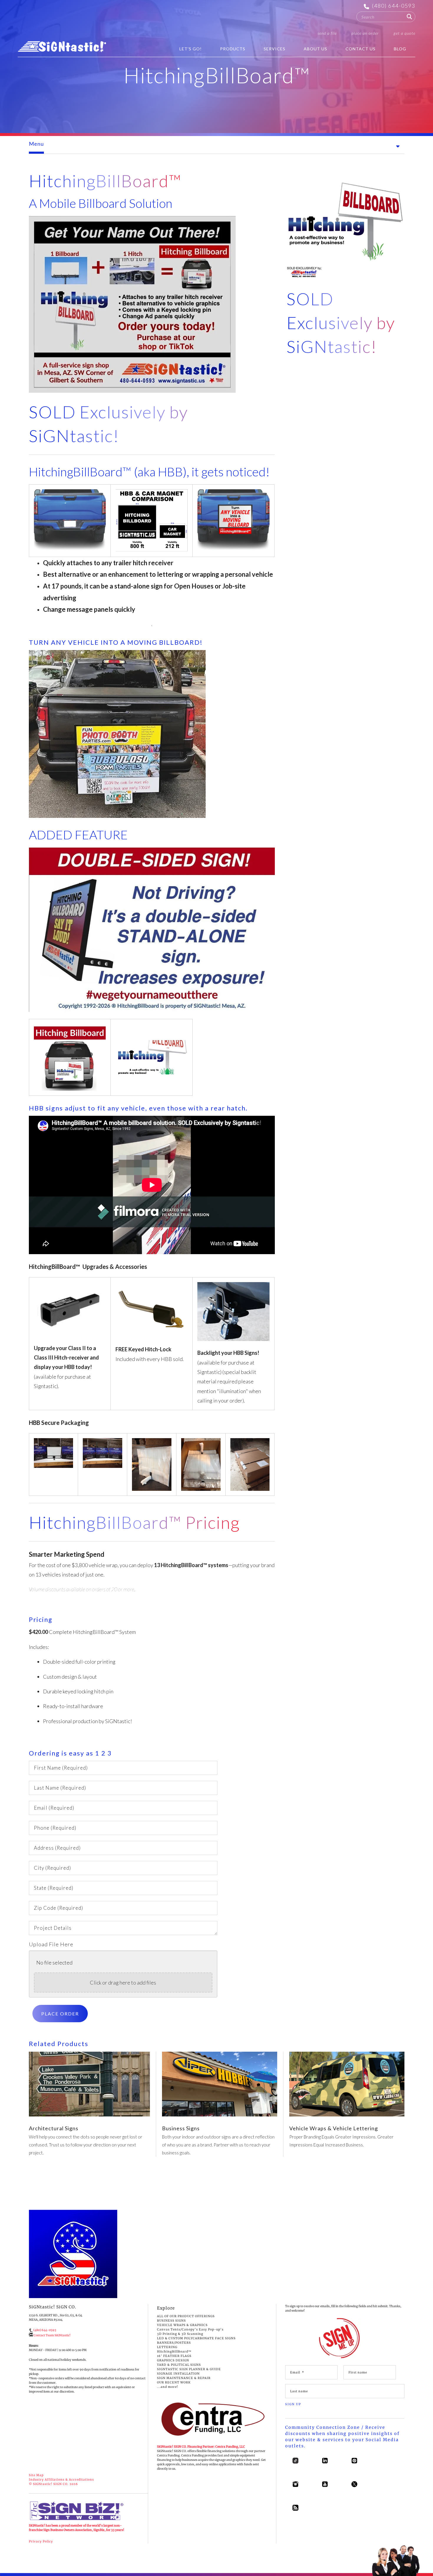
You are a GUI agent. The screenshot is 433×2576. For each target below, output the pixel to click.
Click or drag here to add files (123, 1982)
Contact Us (361, 49)
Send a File (327, 33)
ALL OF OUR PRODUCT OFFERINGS (186, 2316)
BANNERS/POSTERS (174, 2343)
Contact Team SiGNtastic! (52, 2335)
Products (233, 49)
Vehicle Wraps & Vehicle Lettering (334, 2128)
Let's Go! (191, 49)
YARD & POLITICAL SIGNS (179, 2365)
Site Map (36, 2475)
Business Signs (181, 2128)
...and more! (168, 2387)
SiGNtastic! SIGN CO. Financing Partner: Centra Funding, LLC (201, 2447)
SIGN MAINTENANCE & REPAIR (184, 2378)
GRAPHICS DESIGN (173, 2360)
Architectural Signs (54, 2128)
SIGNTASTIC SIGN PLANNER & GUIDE (189, 2369)
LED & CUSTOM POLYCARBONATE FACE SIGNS (196, 2338)
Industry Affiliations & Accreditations (61, 2480)
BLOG (400, 49)
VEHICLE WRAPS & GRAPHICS (182, 2325)
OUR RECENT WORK (174, 2382)
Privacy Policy (41, 2541)
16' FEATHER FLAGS (174, 2356)
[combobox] (386, 17)
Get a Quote (404, 33)
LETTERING (167, 2347)
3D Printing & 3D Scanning (180, 2334)
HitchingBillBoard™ (174, 2352)
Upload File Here (51, 1944)
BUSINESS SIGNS (171, 2321)
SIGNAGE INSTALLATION (178, 2374)
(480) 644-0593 (394, 6)
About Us (315, 49)
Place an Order (365, 33)
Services (275, 49)
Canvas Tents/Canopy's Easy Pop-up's (190, 2329)
